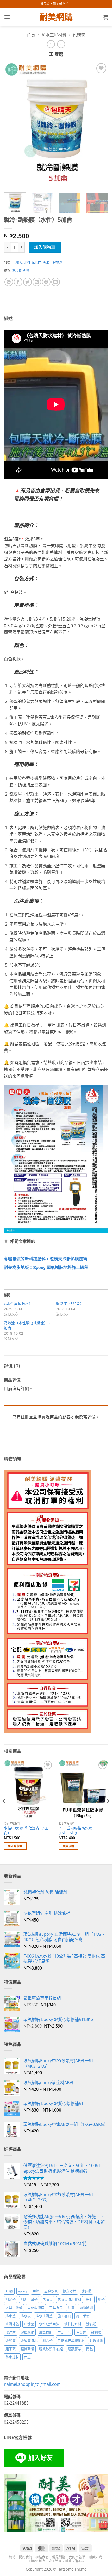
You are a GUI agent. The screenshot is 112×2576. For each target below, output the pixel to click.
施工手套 (83, 2316)
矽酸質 (11, 2340)
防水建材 (12, 2357)
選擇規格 (68, 1846)
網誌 (12, 2557)
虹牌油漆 (96, 2340)
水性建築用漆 (49, 2324)
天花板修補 (36, 2307)
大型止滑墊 (14, 2307)
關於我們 (26, 2557)
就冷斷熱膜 (21, 270)
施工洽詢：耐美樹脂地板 (67, 2561)
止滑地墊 (12, 2324)
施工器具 (64, 2316)
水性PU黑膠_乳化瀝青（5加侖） (26, 1830)
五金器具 (51, 2291)
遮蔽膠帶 (74, 2349)
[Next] (99, 124)
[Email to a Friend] (37, 282)
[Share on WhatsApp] (9, 282)
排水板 (26, 2316)
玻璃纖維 (27, 2332)
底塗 (71, 2307)
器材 (90, 2299)
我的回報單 (77, 2557)
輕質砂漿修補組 (51, 2349)
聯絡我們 (42, 2557)
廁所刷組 (86, 2307)
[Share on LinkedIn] (56, 282)
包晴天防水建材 (69, 2299)
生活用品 (64, 2332)
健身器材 (70, 2291)
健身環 (86, 2291)
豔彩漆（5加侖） (70, 1304)
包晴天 (79, 35)
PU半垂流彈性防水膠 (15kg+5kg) (76, 1830)
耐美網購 (56, 17)
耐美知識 (95, 2557)
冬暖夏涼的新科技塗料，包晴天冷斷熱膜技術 (46, 1259)
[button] (7, 17)
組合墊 (48, 2340)
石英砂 (81, 2332)
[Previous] (13, 124)
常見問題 (59, 2557)
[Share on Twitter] (27, 282)
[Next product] (51, 44)
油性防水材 (73, 2324)
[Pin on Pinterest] (46, 282)
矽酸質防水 (29, 2340)
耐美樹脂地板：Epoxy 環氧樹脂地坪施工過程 (46, 1268)
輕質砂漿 (27, 2349)
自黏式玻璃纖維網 (71, 2340)
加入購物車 (45, 247)
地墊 (101, 2299)
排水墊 (11, 2316)
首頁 (31, 35)
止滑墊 (29, 2324)
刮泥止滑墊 (29, 2299)
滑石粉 (91, 2324)
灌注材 (11, 2332)
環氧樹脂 (46, 2332)
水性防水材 (32, 262)
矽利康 (96, 2332)
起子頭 (11, 2349)
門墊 (90, 2349)
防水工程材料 (54, 35)
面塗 (27, 2357)
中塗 (36, 2291)
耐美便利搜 (37, 2561)
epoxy (23, 2291)
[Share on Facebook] (18, 282)
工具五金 (56, 2307)
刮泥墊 (11, 2299)
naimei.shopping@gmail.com (32, 2384)
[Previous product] (61, 44)
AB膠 (9, 2291)
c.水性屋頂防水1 (17, 1304)
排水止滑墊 (44, 2316)
